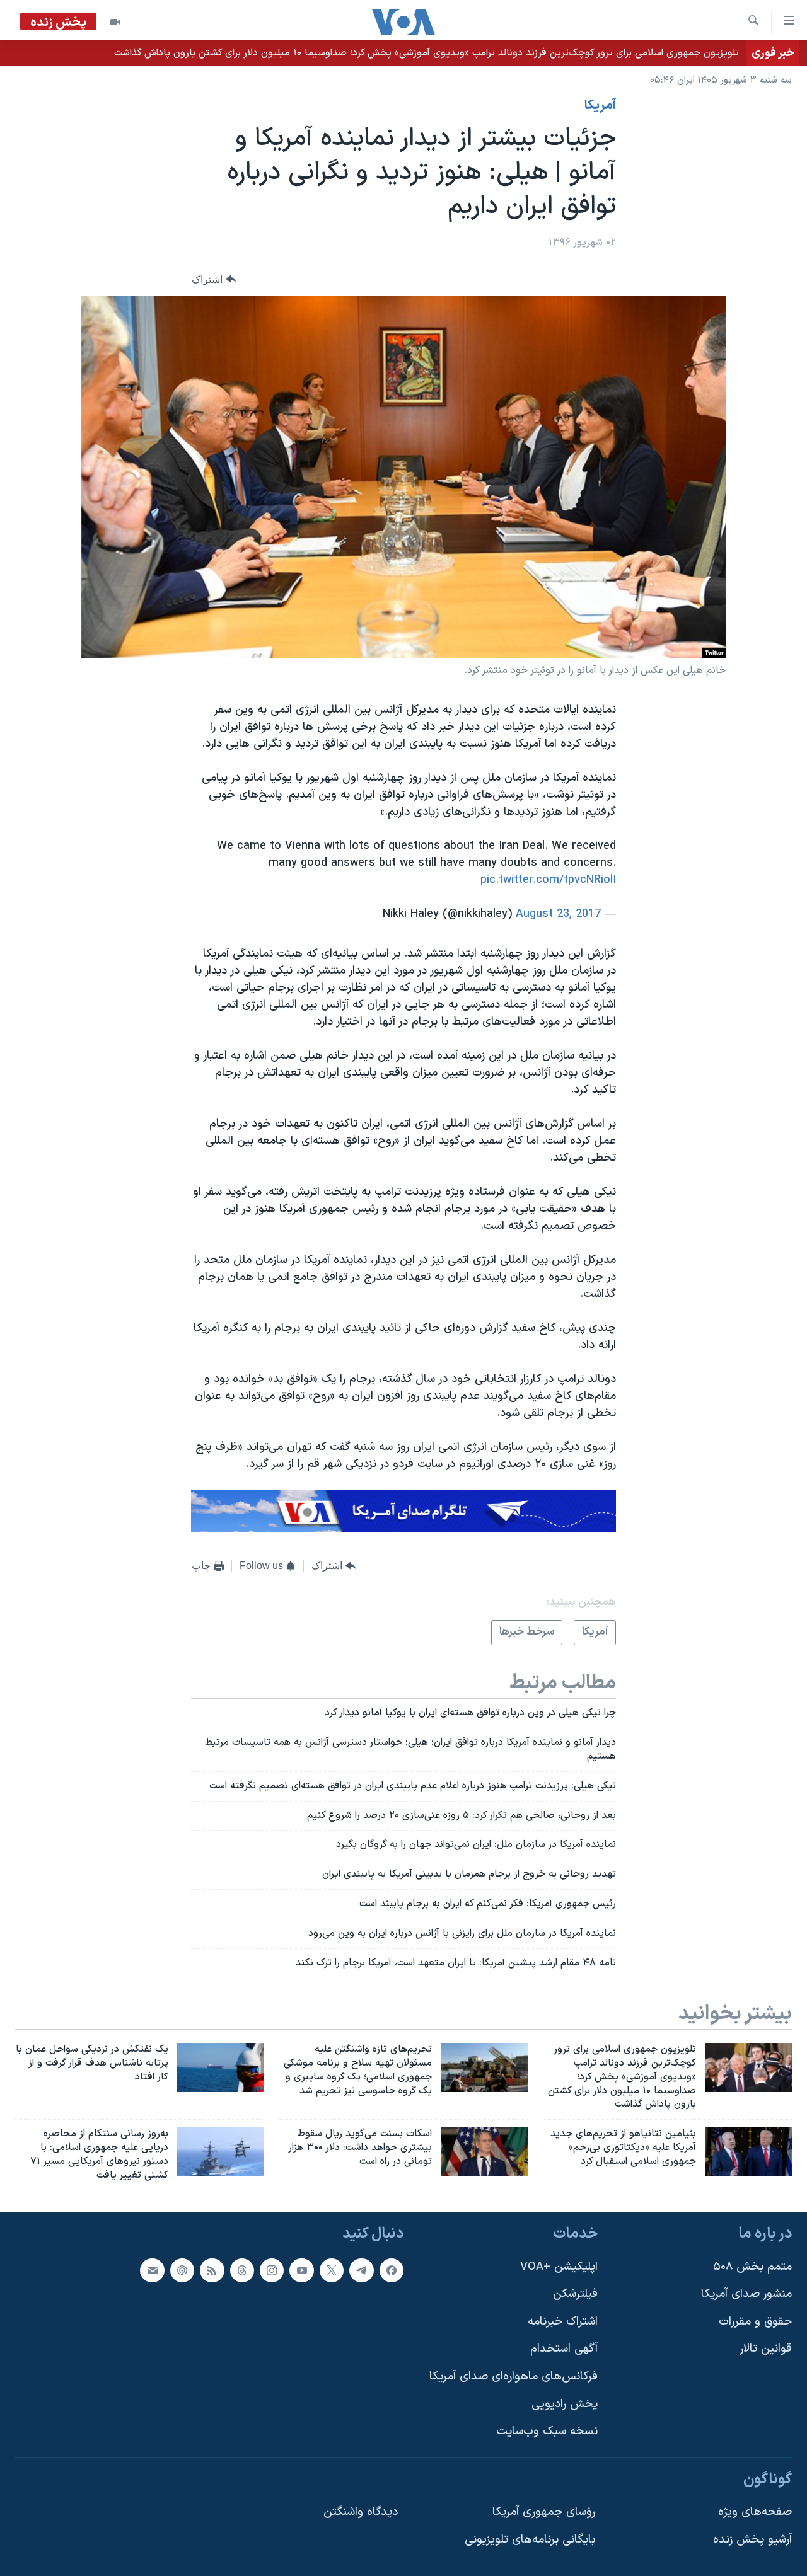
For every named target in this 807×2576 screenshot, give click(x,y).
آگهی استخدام (564, 2349)
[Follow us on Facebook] (392, 2270)
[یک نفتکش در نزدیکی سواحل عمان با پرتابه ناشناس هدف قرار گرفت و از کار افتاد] (221, 2067)
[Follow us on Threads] (242, 2270)
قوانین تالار (766, 2349)
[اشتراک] (152, 2270)
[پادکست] (182, 2270)
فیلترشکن (575, 2294)
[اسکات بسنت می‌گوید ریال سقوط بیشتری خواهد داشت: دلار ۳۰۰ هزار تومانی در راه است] (484, 2152)
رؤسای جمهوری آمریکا (544, 2512)
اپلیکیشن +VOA (559, 2266)
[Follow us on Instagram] (272, 2270)
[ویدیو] (115, 22)
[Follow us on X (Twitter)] (332, 2270)
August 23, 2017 (558, 914)
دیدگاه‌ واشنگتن (361, 2512)
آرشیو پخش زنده (752, 2540)
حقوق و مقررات (755, 2321)
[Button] (214, 279)
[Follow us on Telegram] (361, 2270)
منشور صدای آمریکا (746, 2294)
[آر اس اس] (212, 2270)
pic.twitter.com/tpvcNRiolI (548, 880)
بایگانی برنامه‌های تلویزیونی (530, 2540)
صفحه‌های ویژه (755, 2512)
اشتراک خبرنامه (563, 2321)
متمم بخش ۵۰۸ (752, 2266)
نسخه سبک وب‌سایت (547, 2431)
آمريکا (600, 106)
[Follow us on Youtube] (301, 2270)
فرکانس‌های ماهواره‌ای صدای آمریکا (514, 2377)
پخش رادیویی (565, 2404)
